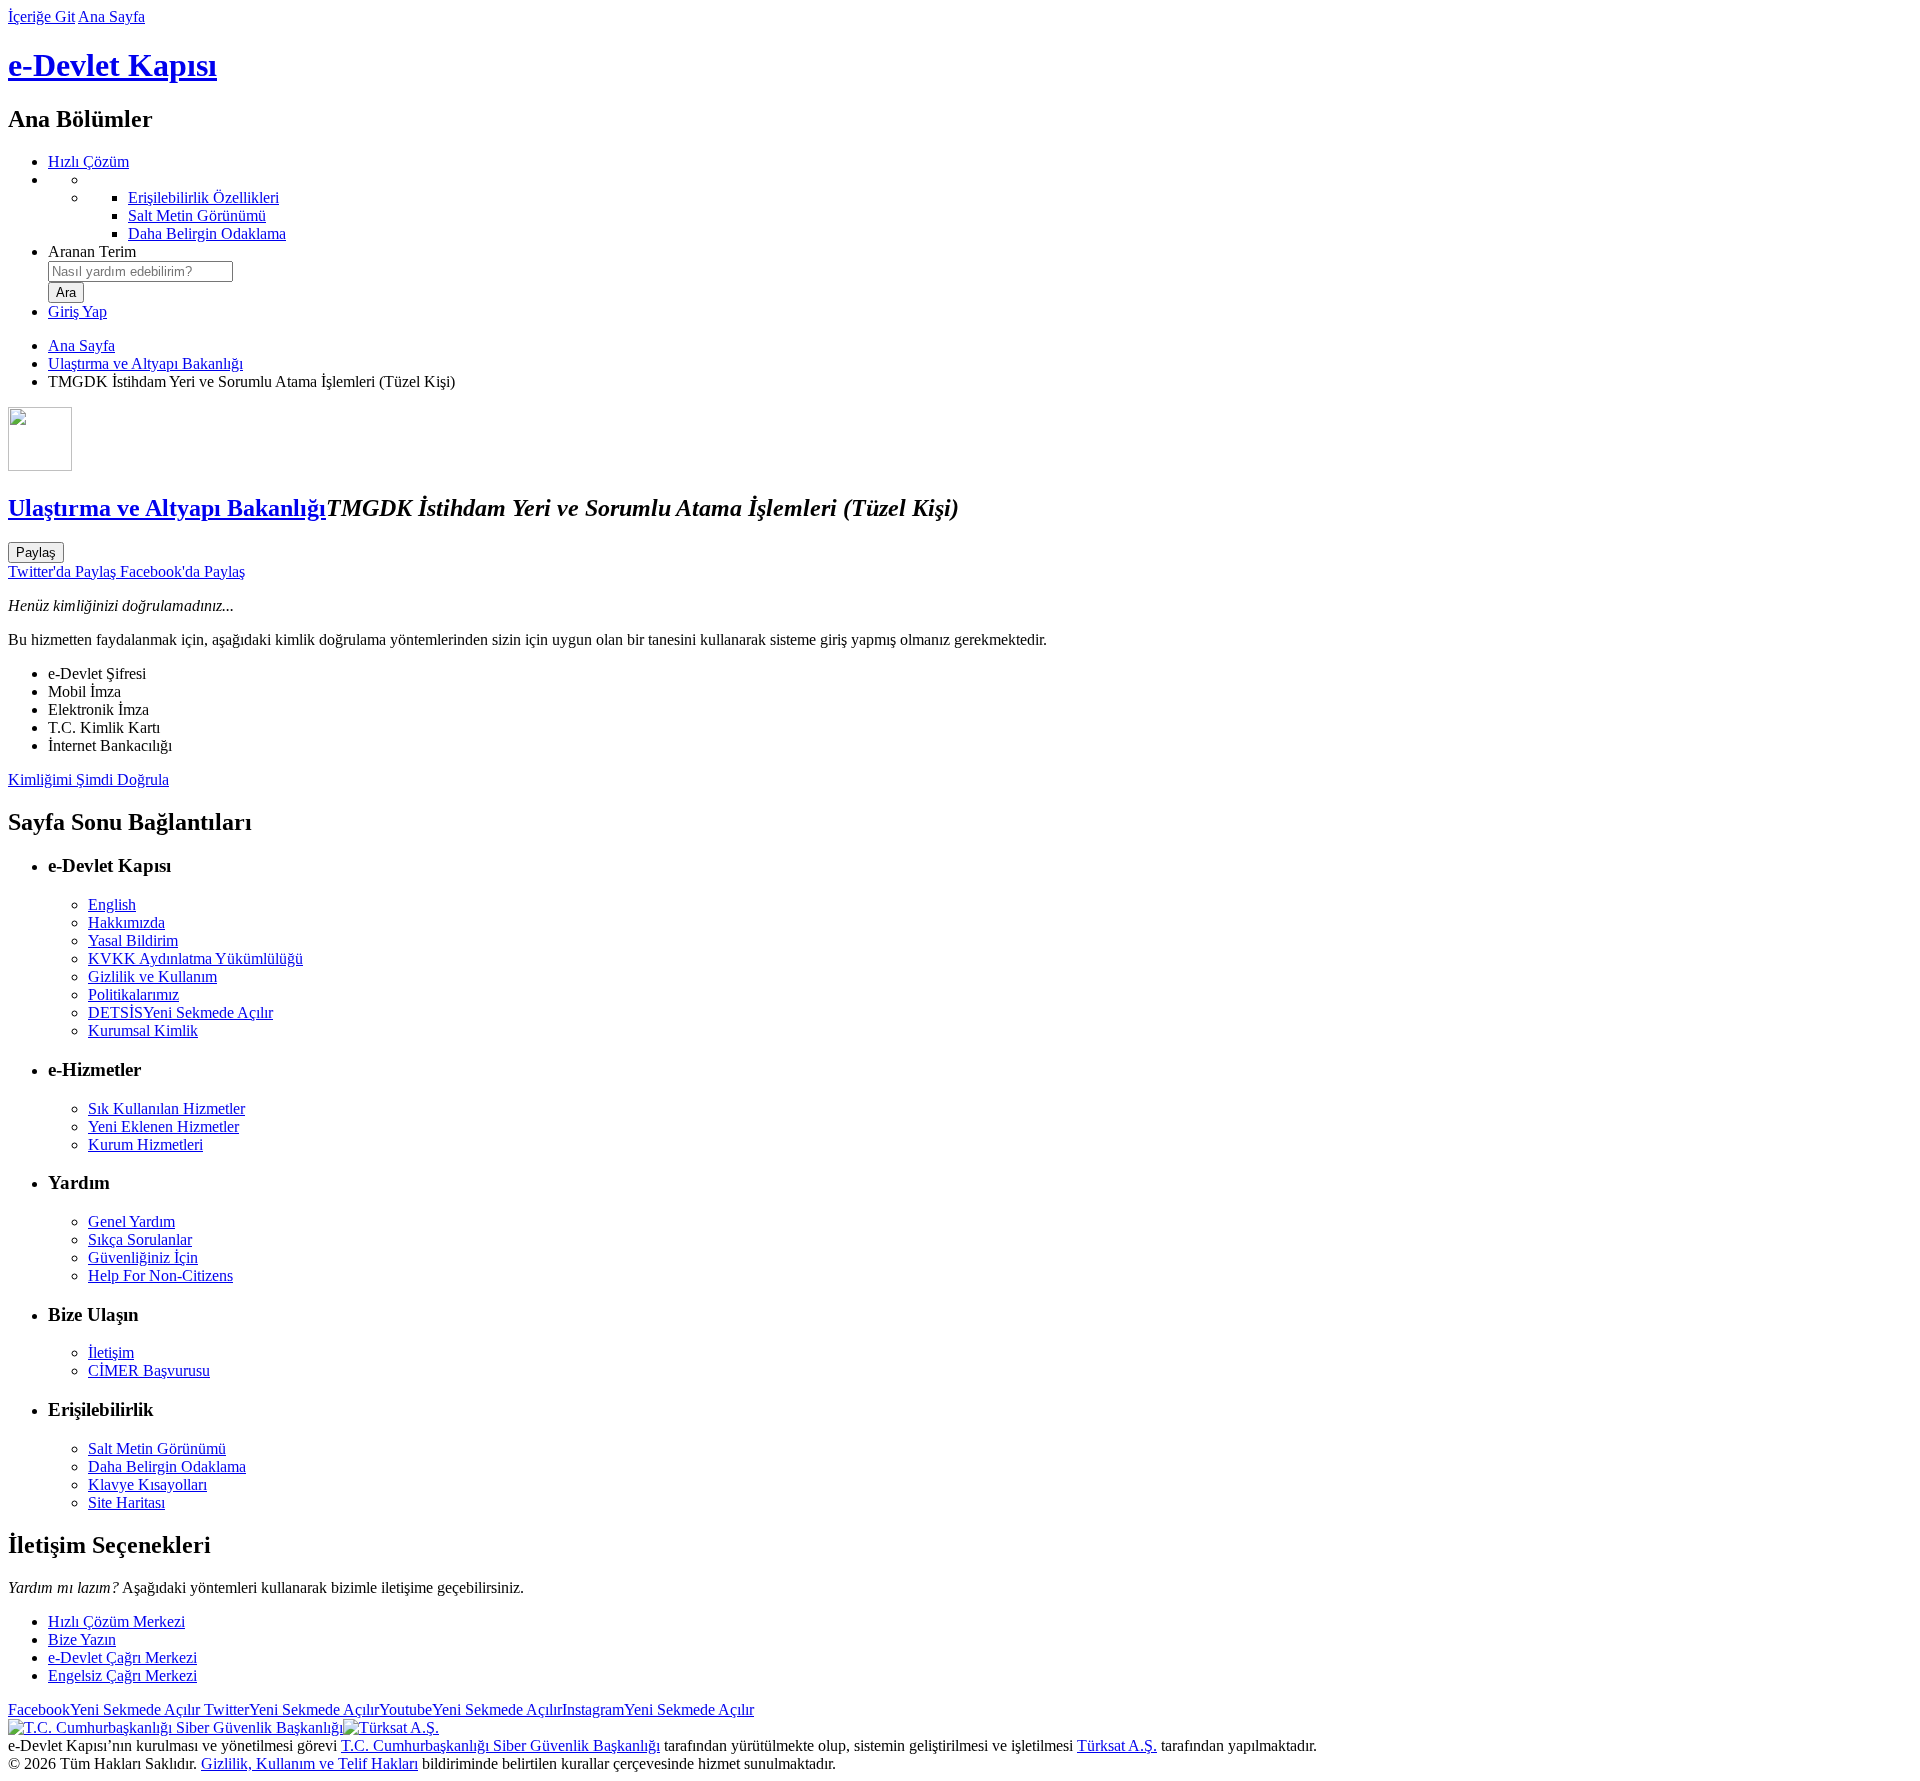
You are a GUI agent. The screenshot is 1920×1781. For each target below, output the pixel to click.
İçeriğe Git (41, 16)
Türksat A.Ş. (1117, 1745)
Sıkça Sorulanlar (140, 1239)
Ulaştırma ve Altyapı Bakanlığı (145, 363)
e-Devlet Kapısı (112, 65)
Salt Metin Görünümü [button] (157, 1448)
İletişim (111, 1352)
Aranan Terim (92, 251)
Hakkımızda (126, 922)
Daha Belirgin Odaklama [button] (167, 1466)
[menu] (980, 207)
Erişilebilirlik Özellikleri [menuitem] (203, 197)
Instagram (658, 1709)
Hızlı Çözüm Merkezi (116, 1621)
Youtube (470, 1709)
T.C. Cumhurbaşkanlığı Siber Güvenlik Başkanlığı (500, 1745)
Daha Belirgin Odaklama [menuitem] (207, 233)
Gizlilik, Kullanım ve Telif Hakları (309, 1763)
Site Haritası (126, 1502)
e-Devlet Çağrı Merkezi (122, 1657)
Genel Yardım (131, 1221)
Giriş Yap (77, 311)
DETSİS (180, 1012)
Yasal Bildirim (133, 940)
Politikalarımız (133, 994)
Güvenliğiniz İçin (143, 1257)
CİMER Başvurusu (149, 1370)
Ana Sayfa (111, 16)
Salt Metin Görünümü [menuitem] (197, 215)
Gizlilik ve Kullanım (152, 976)
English (112, 904)
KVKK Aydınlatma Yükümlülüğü (195, 958)
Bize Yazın (82, 1639)
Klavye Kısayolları (147, 1484)
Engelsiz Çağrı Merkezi (122, 1675)
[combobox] (140, 271)
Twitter (289, 1709)
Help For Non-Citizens (160, 1275)
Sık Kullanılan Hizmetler (166, 1108)
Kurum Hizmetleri (145, 1144)
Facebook (104, 1709)
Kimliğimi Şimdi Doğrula (88, 779)
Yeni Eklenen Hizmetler (163, 1126)
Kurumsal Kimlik (143, 1030)
